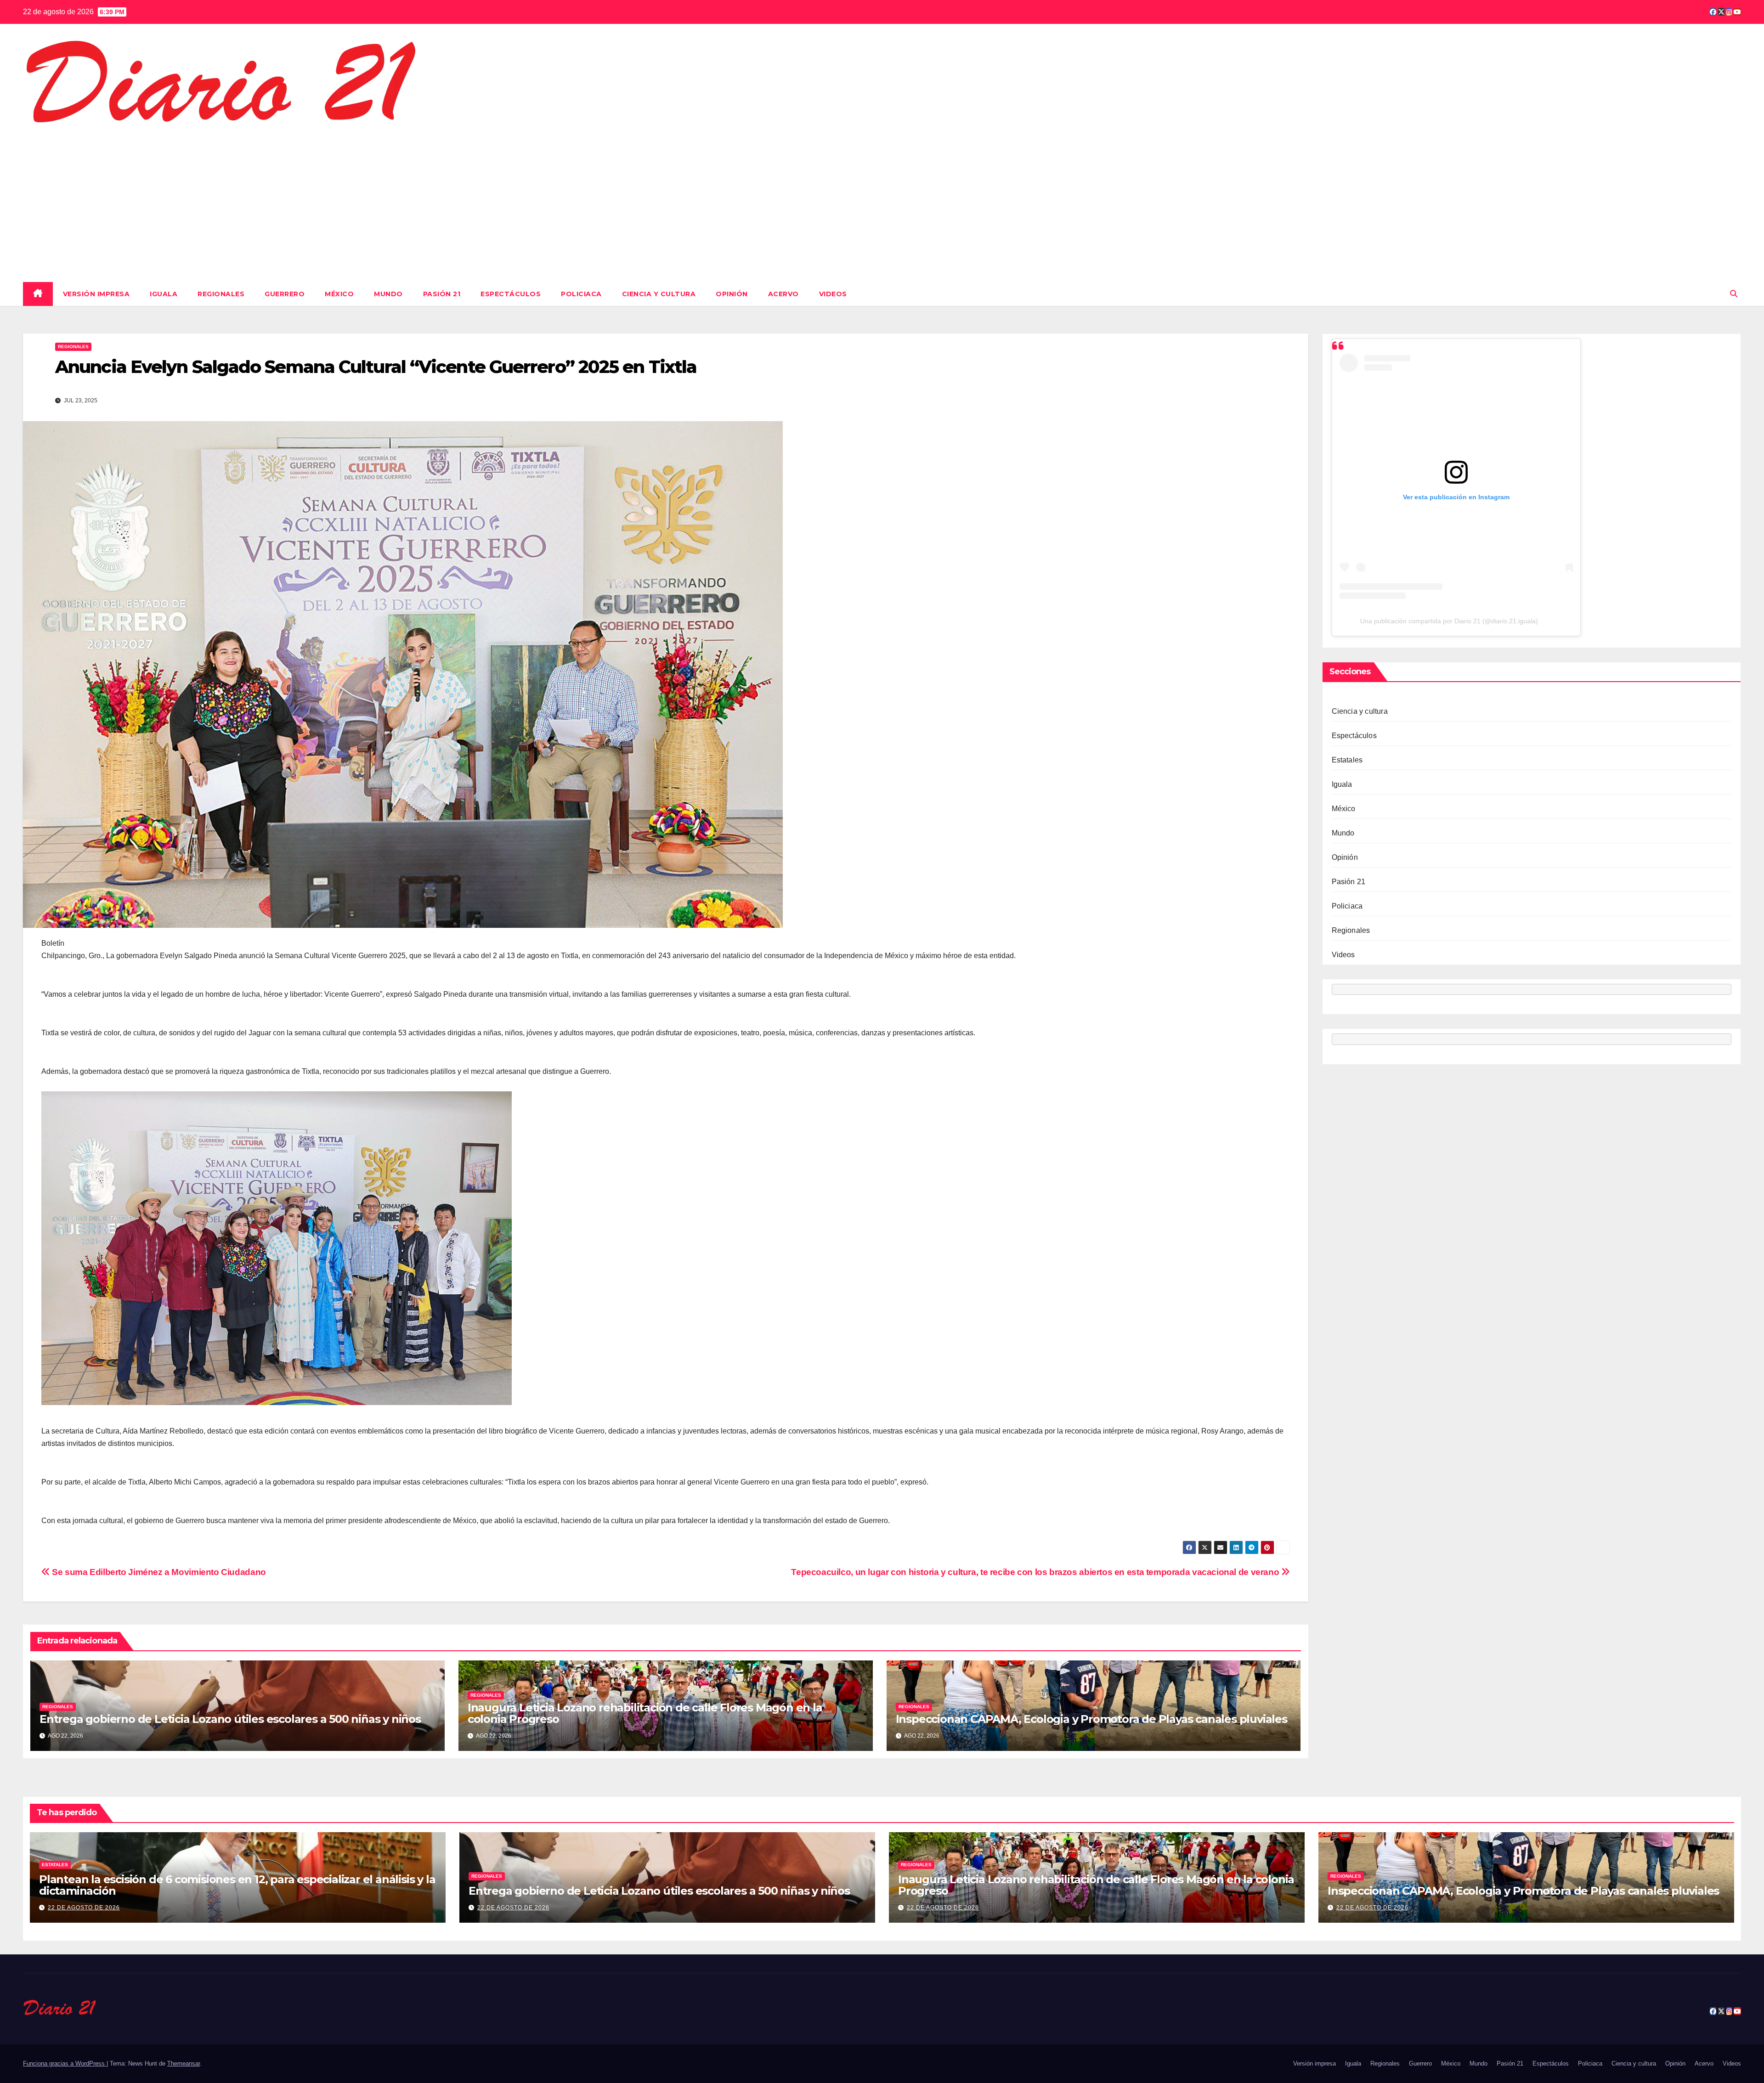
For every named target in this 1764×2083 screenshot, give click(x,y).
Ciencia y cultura (659, 294)
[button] (1734, 294)
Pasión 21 (442, 294)
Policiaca (581, 294)
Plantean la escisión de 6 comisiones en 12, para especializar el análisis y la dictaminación (237, 1885)
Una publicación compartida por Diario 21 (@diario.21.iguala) (1449, 621)
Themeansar (184, 2063)
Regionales (221, 294)
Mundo (388, 294)
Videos (833, 294)
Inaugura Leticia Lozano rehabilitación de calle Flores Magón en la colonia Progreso (645, 1713)
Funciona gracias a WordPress (65, 2063)
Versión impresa (96, 294)
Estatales (1347, 760)
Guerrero (285, 294)
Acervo (783, 294)
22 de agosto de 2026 (84, 1908)
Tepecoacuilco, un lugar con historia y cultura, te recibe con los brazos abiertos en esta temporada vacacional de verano (1036, 1572)
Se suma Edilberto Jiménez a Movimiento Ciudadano (158, 1572)
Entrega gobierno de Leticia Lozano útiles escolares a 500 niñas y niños (230, 1719)
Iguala (164, 294)
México (339, 294)
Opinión (732, 294)
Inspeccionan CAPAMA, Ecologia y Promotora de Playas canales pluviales (1091, 1719)
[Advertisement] (882, 202)
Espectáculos (511, 294)
